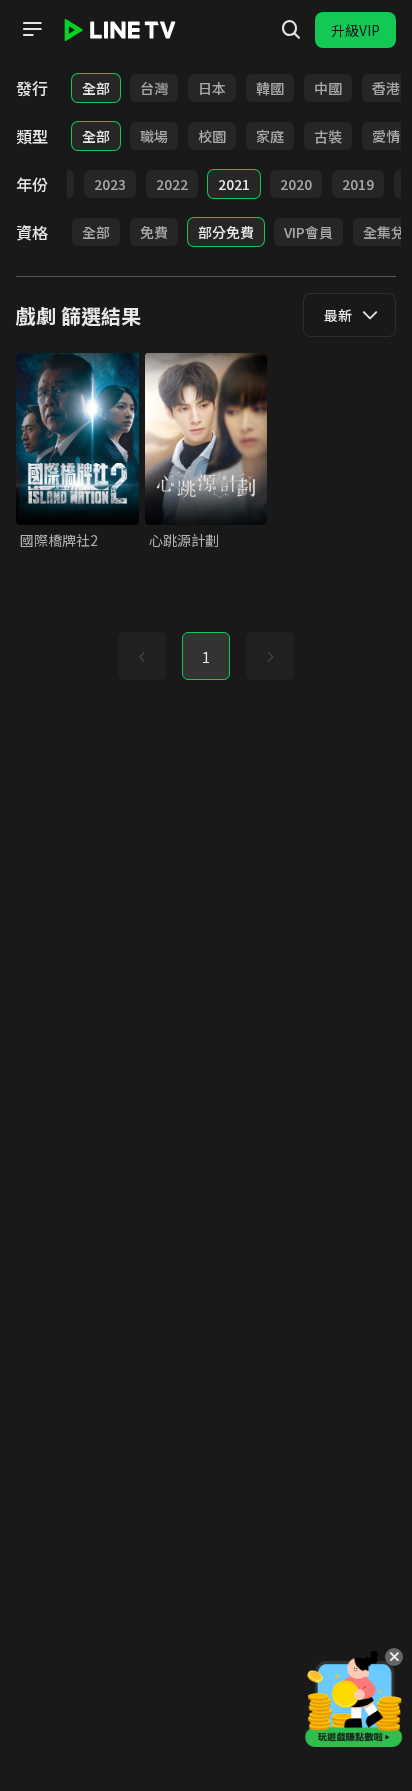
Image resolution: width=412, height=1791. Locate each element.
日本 (212, 88)
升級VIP (355, 30)
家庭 (270, 136)
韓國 (270, 88)
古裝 (328, 136)
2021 (234, 184)
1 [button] (206, 657)
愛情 (386, 136)
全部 (96, 88)
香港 (386, 88)
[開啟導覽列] (32, 29)
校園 (212, 136)
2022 (172, 184)
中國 (328, 88)
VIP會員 (308, 232)
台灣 (154, 88)
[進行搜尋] (291, 30)
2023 (110, 184)
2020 (296, 184)
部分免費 (226, 232)
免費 (154, 232)
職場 (154, 136)
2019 (358, 184)
